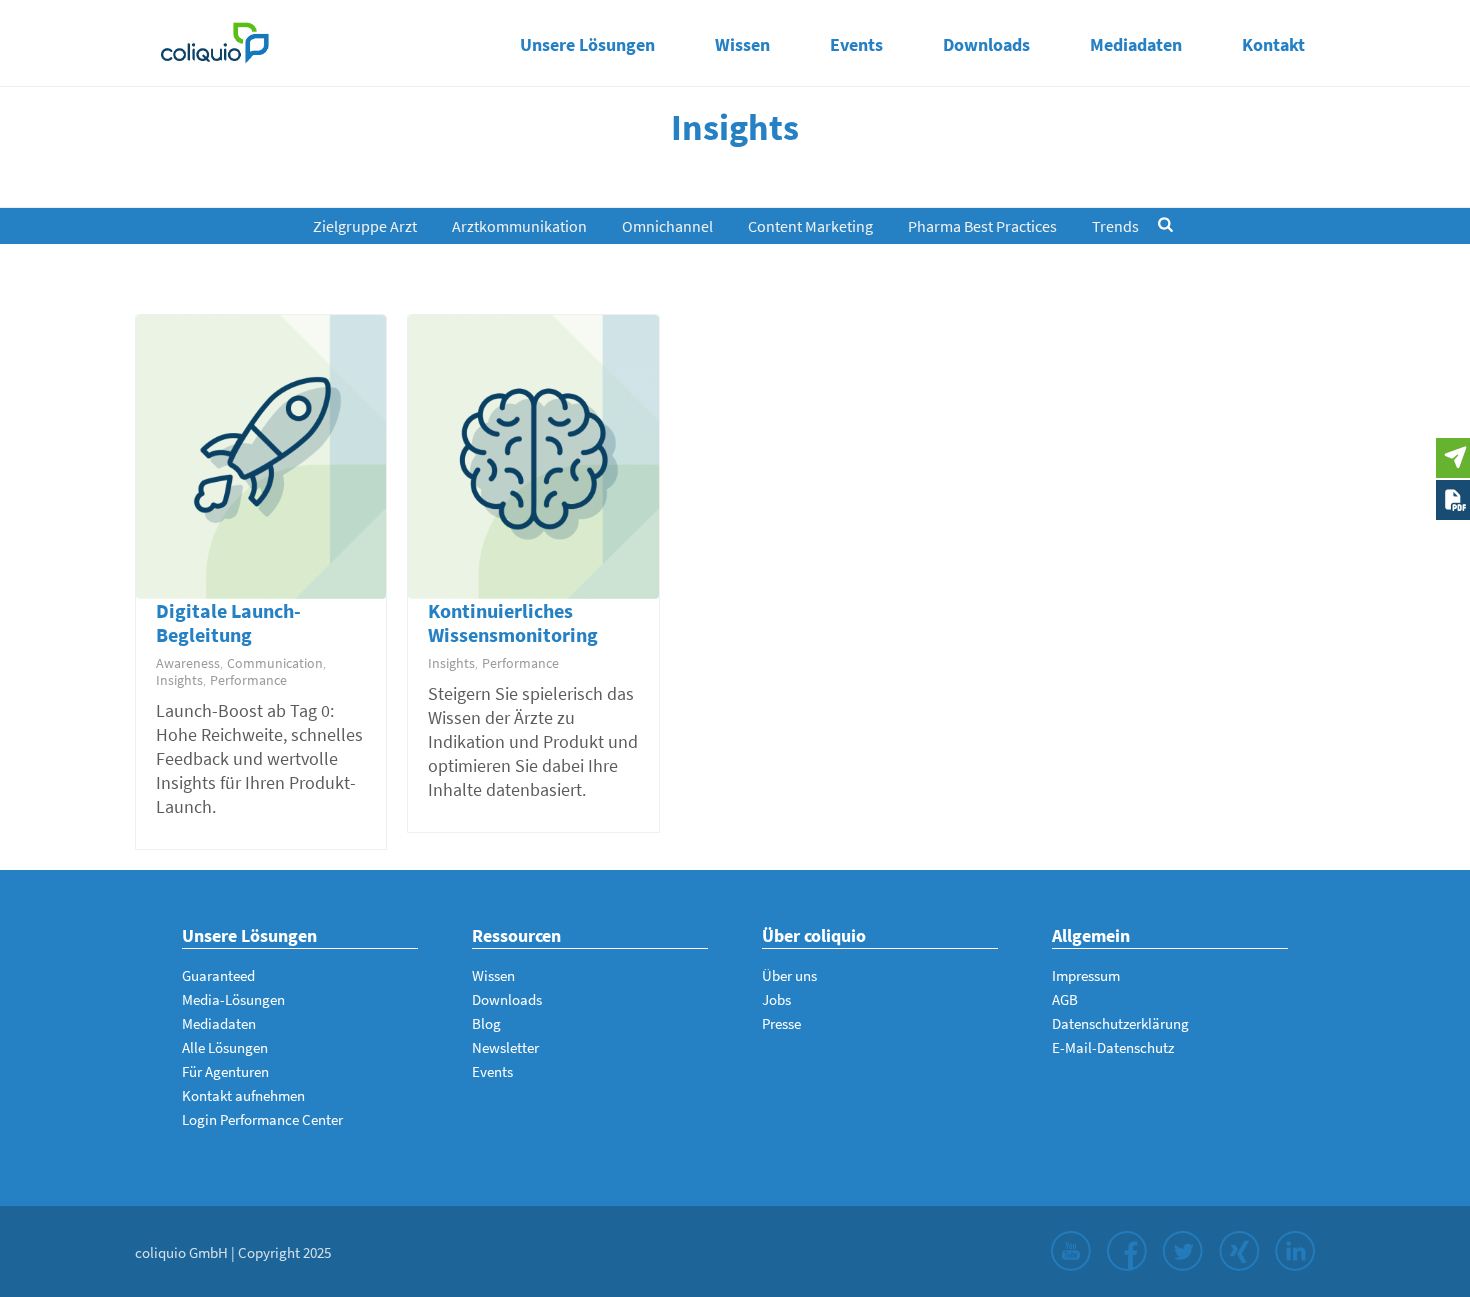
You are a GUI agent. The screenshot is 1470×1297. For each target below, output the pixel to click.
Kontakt (1273, 44)
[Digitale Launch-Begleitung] (257, 463)
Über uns (789, 975)
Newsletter (505, 1047)
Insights (179, 680)
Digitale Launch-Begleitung (228, 622)
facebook (1127, 1251)
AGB (1065, 999)
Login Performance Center (262, 1119)
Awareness (188, 663)
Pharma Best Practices (982, 226)
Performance (248, 680)
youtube (1071, 1251)
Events (856, 44)
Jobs (776, 999)
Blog (486, 1023)
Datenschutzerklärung (1120, 1023)
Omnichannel (667, 226)
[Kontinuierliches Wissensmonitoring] (529, 463)
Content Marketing (810, 226)
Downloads (986, 44)
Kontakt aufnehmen (243, 1095)
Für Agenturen (225, 1071)
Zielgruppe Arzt (365, 226)
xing (1239, 1251)
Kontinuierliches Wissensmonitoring (513, 622)
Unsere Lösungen (587, 44)
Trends (1115, 226)
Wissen (742, 44)
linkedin (1295, 1251)
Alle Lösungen (225, 1047)
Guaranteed (218, 975)
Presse (781, 1023)
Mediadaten (1136, 44)
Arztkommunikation (519, 226)
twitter (1183, 1251)
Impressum (1086, 975)
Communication (275, 663)
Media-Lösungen (233, 999)
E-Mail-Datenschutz (1113, 1047)
